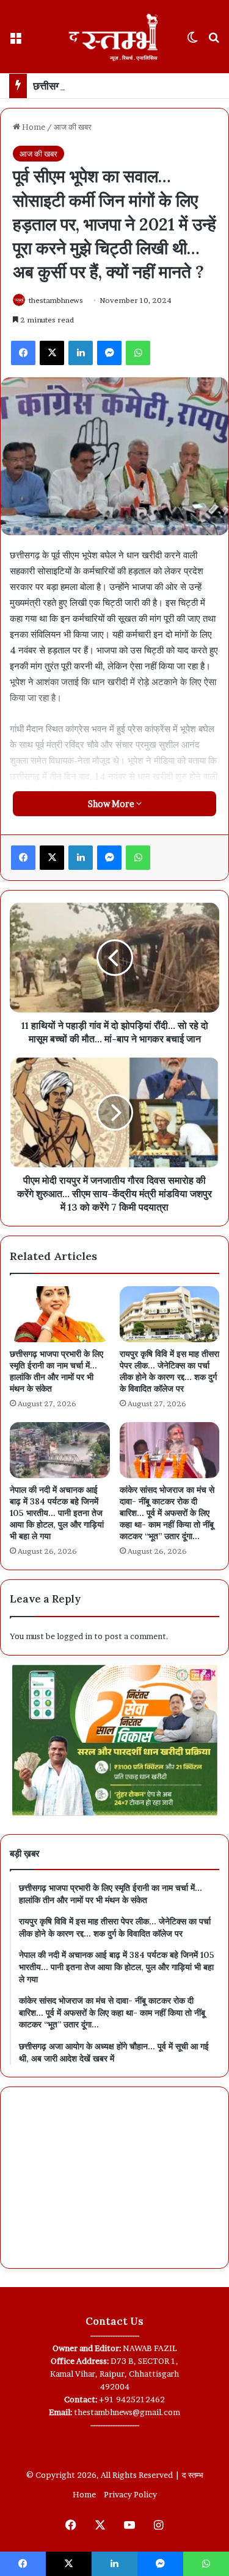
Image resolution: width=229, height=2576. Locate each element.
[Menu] (15, 41)
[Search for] (214, 41)
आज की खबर (73, 127)
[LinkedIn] (81, 353)
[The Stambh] (115, 37)
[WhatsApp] (138, 353)
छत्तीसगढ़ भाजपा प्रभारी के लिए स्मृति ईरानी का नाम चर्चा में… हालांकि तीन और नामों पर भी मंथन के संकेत (56, 1371)
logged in (75, 1636)
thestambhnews (56, 300)
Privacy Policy (130, 2494)
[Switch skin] (192, 41)
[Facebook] (23, 353)
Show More (112, 804)
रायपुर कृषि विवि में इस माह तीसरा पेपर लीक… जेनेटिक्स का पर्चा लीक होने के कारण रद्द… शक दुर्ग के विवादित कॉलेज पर (169, 1371)
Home (33, 127)
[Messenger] (109, 353)
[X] (52, 353)
